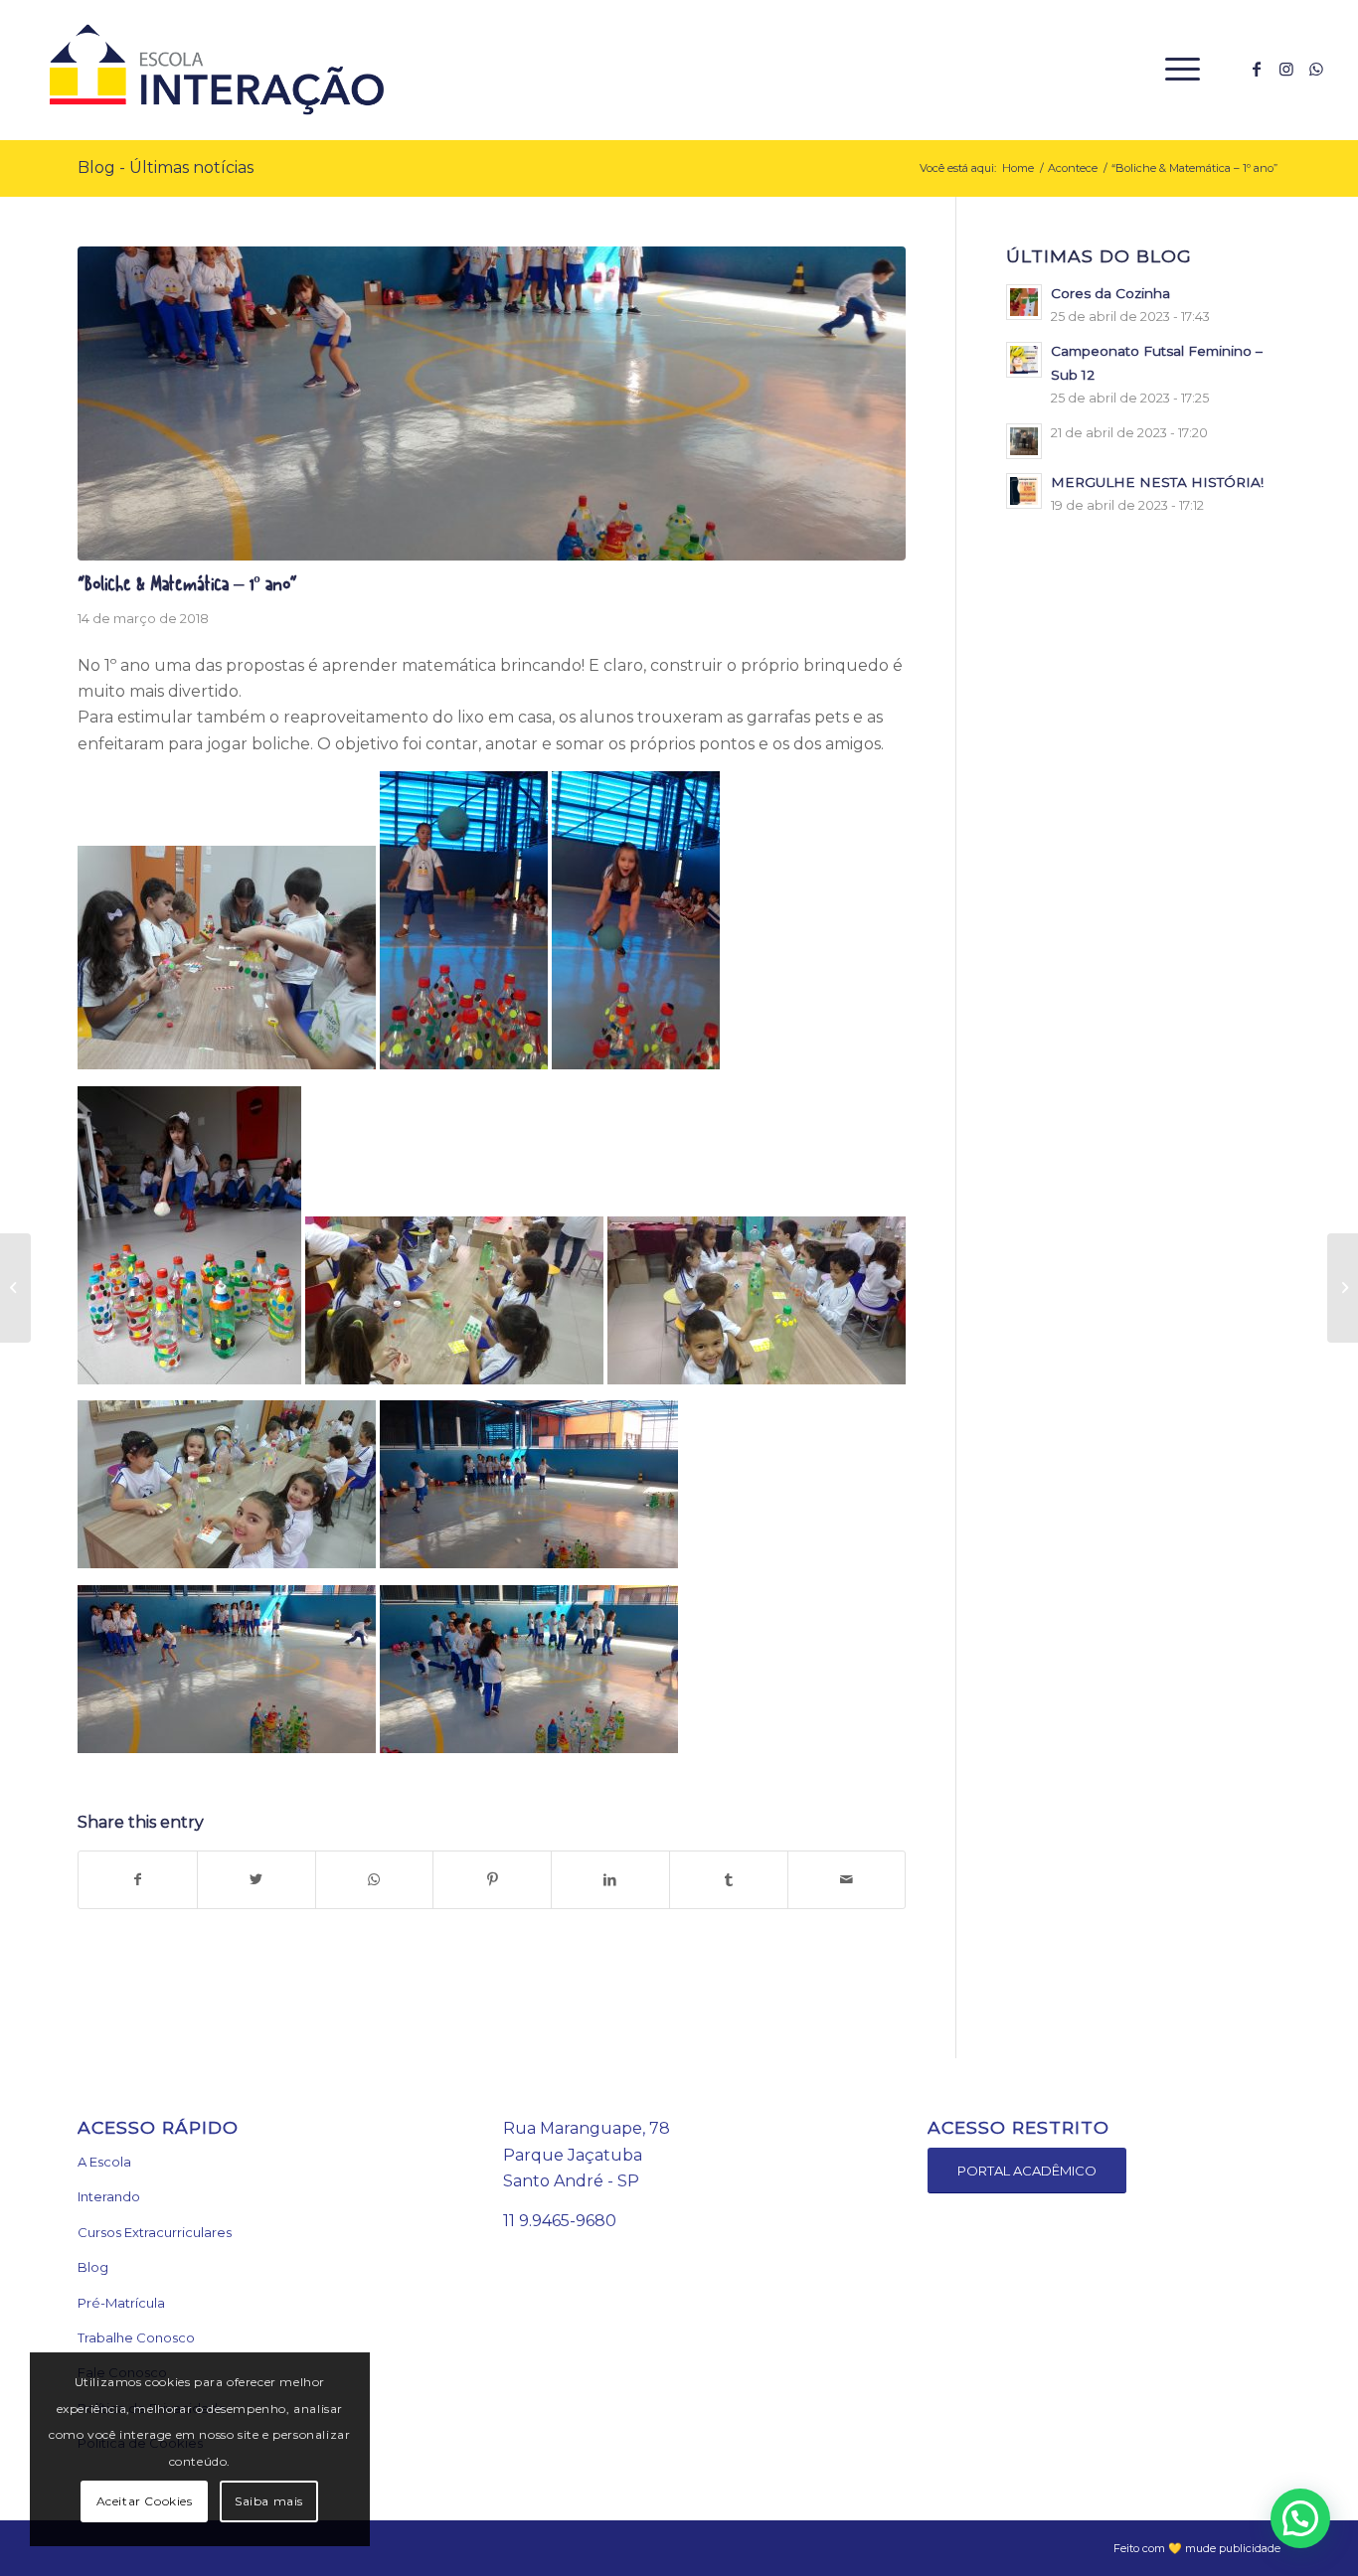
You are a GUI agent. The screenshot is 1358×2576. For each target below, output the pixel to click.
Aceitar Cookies (145, 2501)
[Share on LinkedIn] (610, 1879)
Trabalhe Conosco (136, 2337)
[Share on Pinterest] (492, 1879)
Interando (109, 2196)
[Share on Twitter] (256, 1879)
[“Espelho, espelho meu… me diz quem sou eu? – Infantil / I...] (1343, 1288)
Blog (93, 2267)
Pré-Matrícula (121, 2303)
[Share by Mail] (847, 1879)
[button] (1300, 2518)
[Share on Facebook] (138, 1879)
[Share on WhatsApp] (375, 1879)
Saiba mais (269, 2501)
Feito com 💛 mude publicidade (1197, 2548)
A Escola (104, 2162)
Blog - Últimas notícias (166, 167)
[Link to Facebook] (1257, 69)
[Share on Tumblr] (729, 1879)
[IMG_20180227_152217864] (492, 404)
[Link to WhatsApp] (1316, 69)
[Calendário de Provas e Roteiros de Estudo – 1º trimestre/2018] (15, 1288)
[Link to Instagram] (1286, 69)
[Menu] (1176, 70)
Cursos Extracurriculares (155, 2232)
